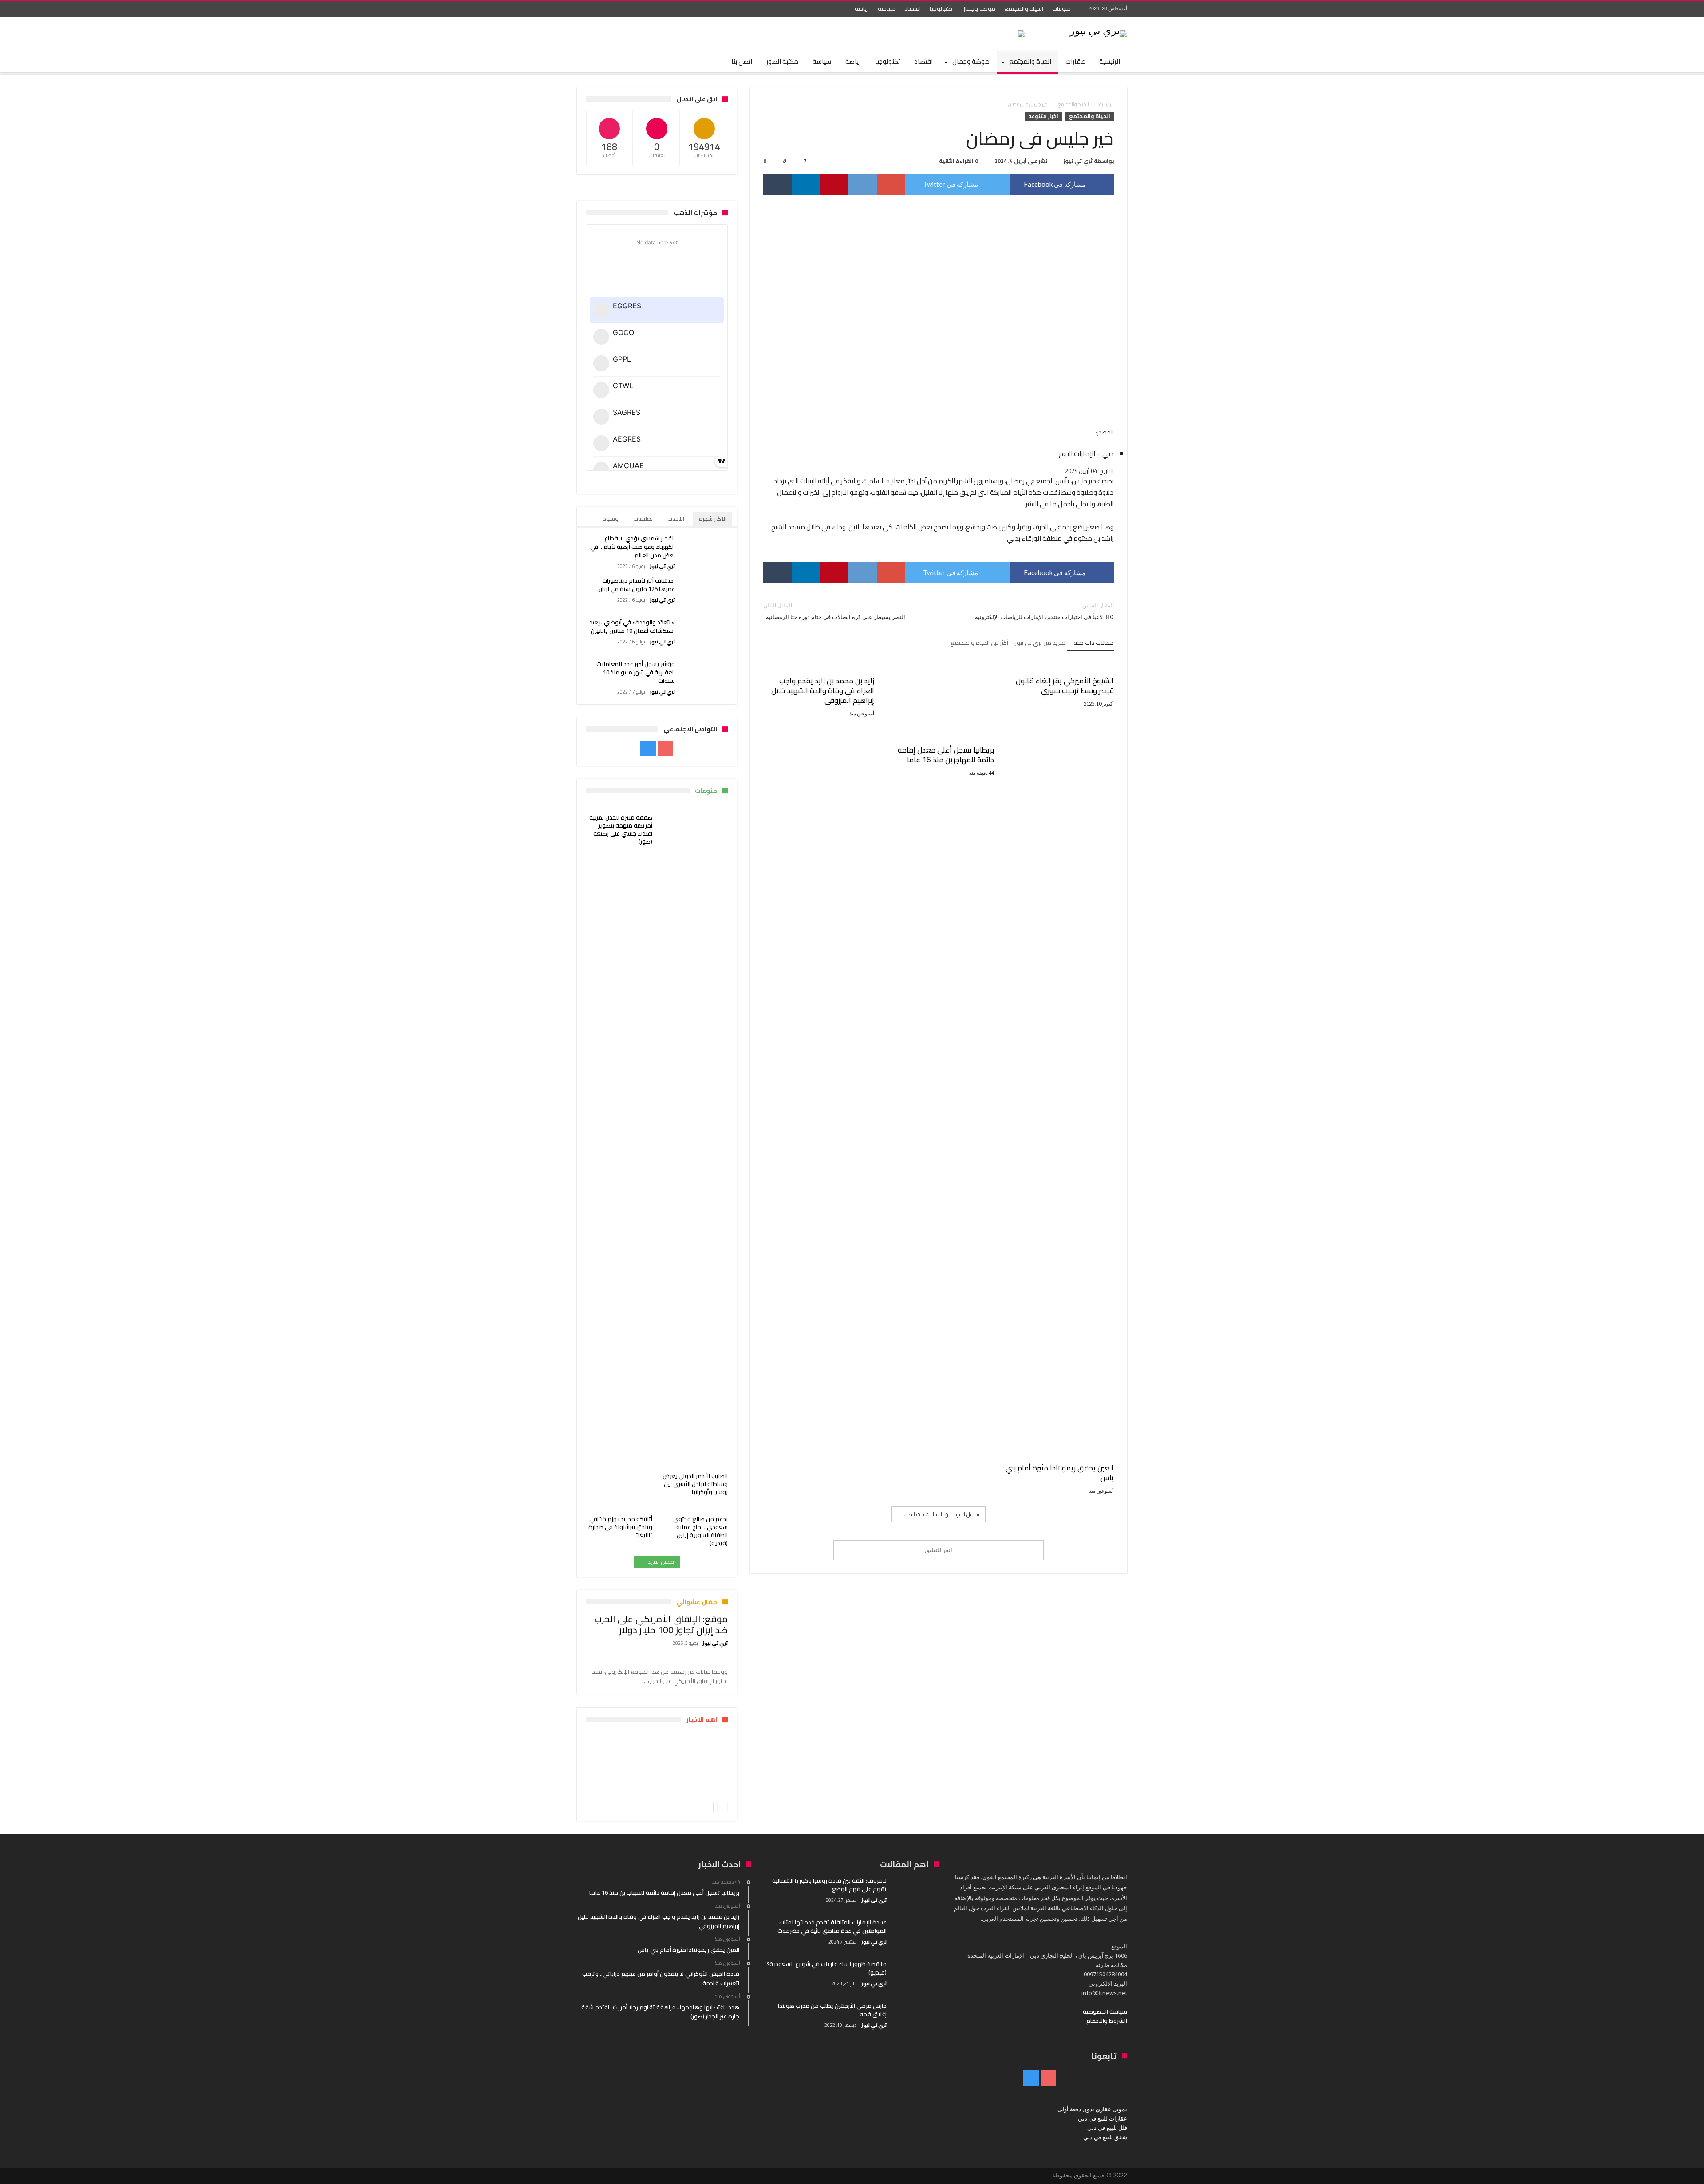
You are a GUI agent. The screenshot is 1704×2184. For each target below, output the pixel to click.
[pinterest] (834, 185)
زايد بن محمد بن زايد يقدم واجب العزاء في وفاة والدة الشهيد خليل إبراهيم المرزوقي (823, 690)
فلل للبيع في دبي (1107, 2128)
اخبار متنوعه (1043, 116)
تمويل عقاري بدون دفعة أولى (1092, 2109)
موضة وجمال (978, 8)
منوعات (1061, 8)
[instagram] (585, 9)
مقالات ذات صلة (1094, 643)
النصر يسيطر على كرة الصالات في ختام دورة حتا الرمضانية (834, 611)
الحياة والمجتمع (1024, 8)
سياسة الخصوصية (1105, 2011)
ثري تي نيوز (1078, 161)
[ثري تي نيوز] (1098, 30)
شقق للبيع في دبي (1105, 2137)
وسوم (610, 519)
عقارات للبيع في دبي (1102, 2118)
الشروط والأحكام (1107, 2021)
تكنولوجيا (941, 8)
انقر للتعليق (939, 1550)
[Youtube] (601, 9)
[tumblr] (777, 185)
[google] (891, 185)
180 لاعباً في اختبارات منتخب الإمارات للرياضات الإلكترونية (1044, 611)
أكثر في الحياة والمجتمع (979, 643)
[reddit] (863, 185)
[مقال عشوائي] (609, 62)
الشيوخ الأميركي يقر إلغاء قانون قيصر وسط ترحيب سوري (1065, 686)
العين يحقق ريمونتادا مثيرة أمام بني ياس (1060, 1473)
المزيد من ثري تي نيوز (1041, 643)
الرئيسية (1106, 104)
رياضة (862, 8)
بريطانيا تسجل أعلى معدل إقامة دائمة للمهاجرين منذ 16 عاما (946, 755)
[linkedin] (806, 185)
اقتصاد (913, 8)
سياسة (887, 8)
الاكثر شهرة (713, 519)
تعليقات (643, 519)
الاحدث (676, 519)
